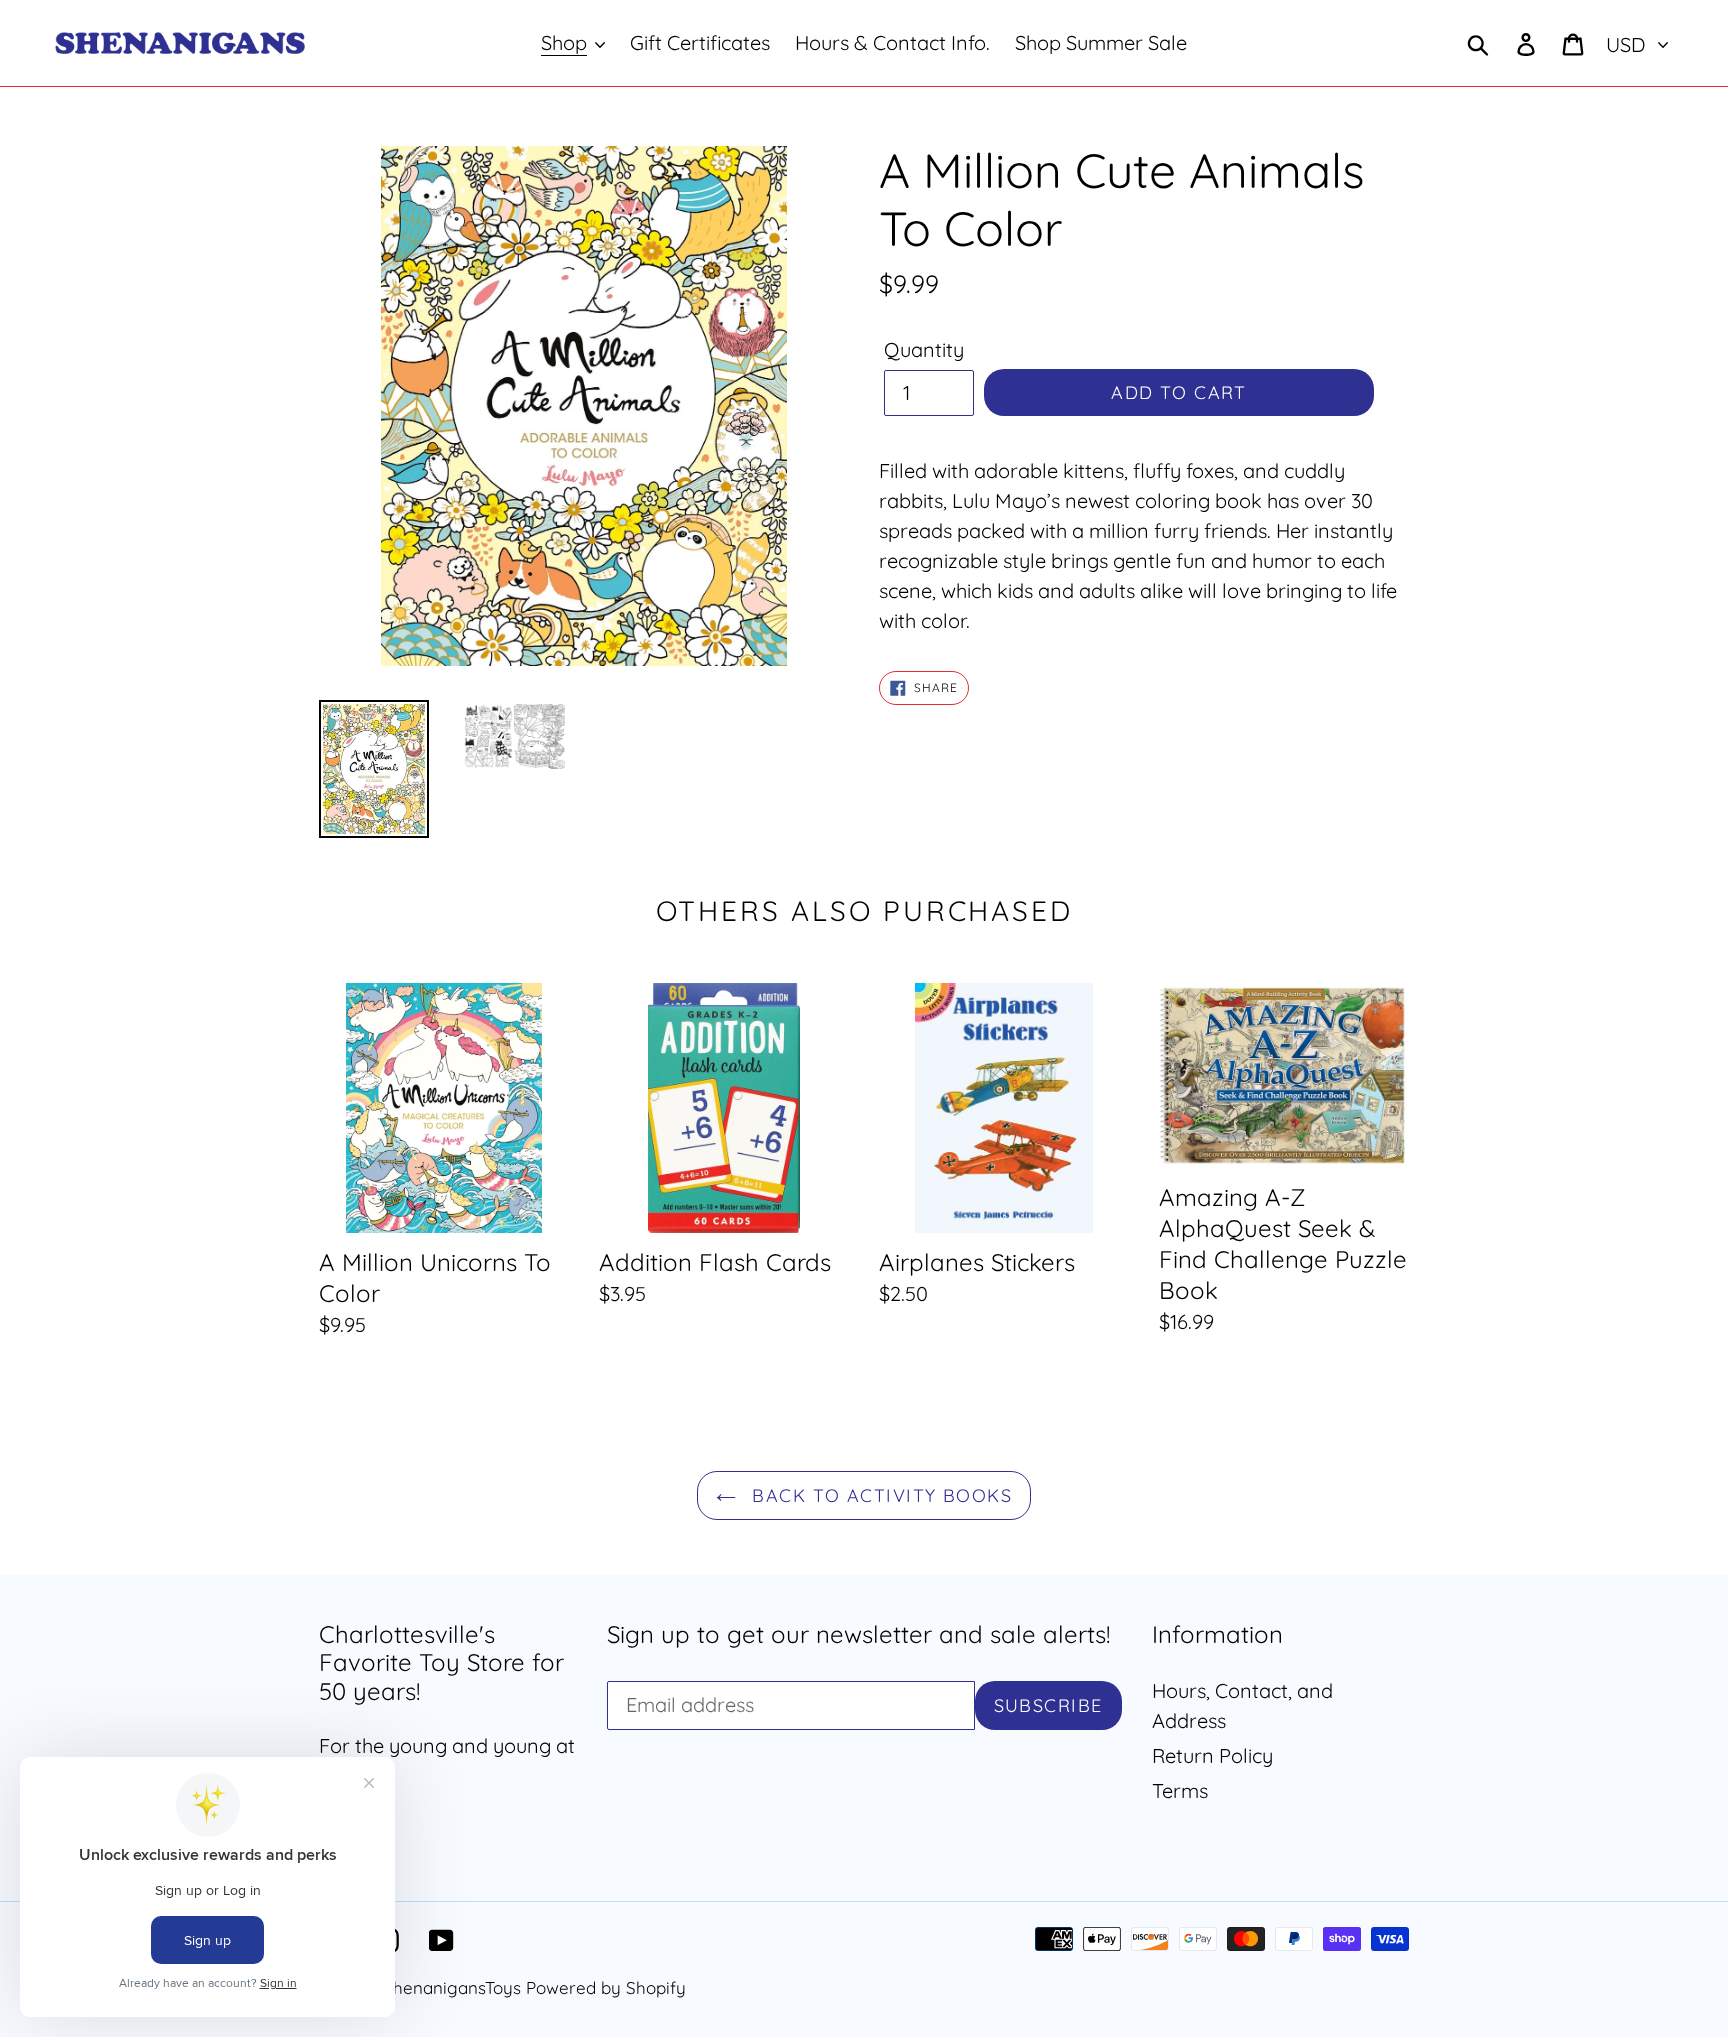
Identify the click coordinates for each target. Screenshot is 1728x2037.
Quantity (924, 349)
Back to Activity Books (879, 1495)
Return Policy (1212, 1755)
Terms (1180, 1790)
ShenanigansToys (452, 1987)
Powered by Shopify (606, 1987)
